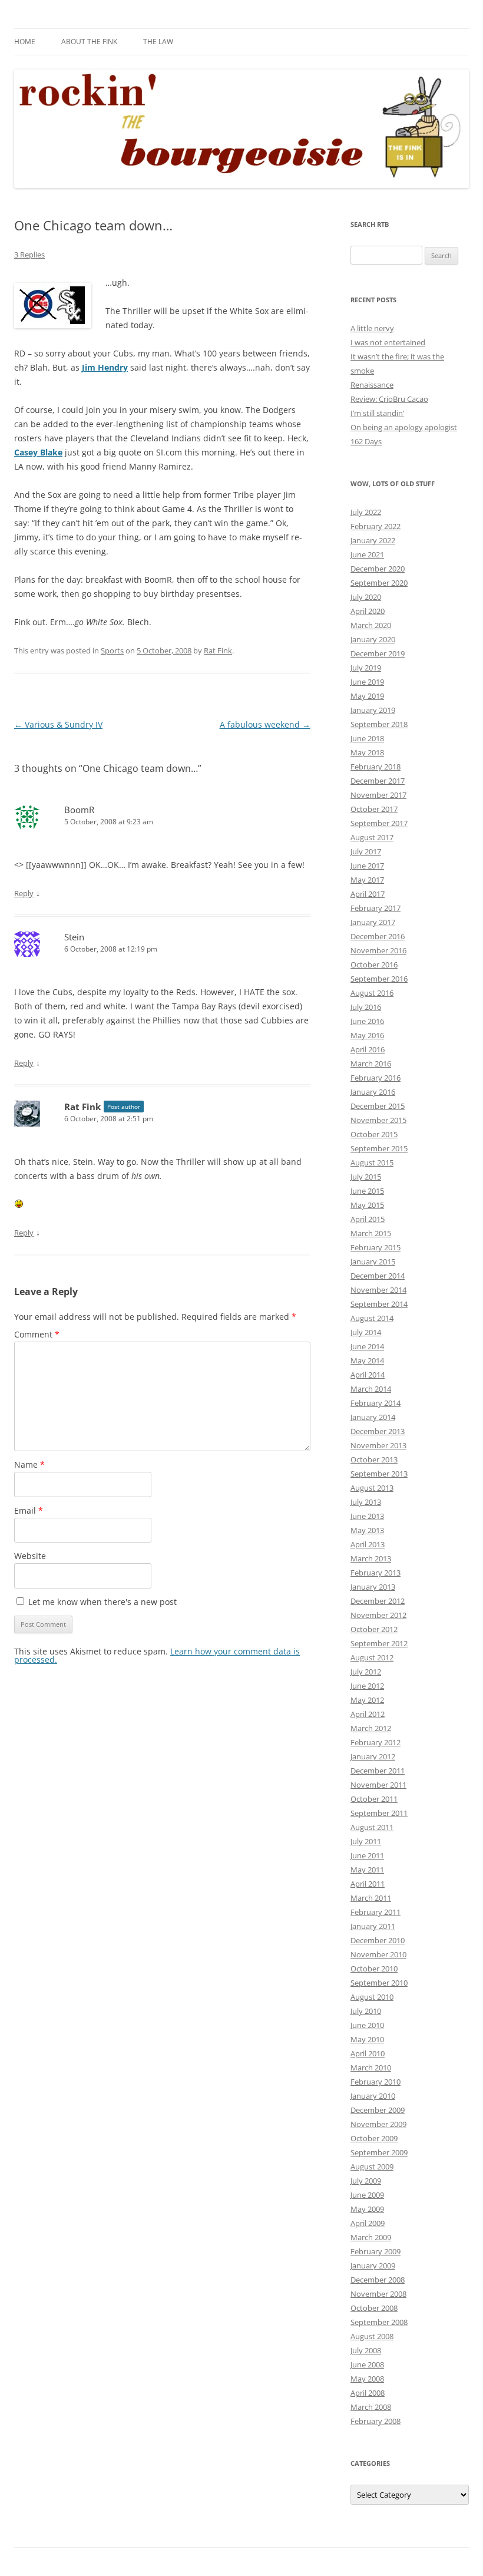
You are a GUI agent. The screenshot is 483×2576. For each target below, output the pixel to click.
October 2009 (374, 2138)
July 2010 (366, 2011)
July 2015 (366, 1177)
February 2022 (376, 526)
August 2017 (372, 837)
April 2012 (368, 1714)
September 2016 (379, 979)
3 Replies (29, 255)
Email (29, 1510)
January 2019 (373, 710)
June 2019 (367, 682)
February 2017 (376, 908)
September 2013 (379, 1474)
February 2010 (376, 2082)
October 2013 (374, 1459)
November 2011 (378, 1785)
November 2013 (378, 1445)
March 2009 (371, 2237)
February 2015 (376, 1247)
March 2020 (371, 625)
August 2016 (372, 993)
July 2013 (366, 1502)
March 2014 (371, 1389)
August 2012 (372, 1657)
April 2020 (368, 611)
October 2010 (374, 1969)
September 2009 (379, 2152)
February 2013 (376, 1573)
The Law (158, 42)
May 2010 (367, 2039)
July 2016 (366, 1007)
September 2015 (379, 1148)
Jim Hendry (105, 367)
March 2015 (371, 1233)
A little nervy (372, 328)
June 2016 (367, 1021)
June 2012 (367, 1686)
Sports (112, 650)
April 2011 (368, 1884)
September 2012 (379, 1643)
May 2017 (367, 880)
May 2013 (367, 1530)
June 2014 (367, 1346)
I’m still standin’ (377, 413)
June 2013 (367, 1516)
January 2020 (373, 639)
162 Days (366, 441)
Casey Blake (38, 452)
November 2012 (378, 1615)
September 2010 (379, 1983)
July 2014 (366, 1332)
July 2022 (366, 512)
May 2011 (367, 1870)
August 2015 (372, 1162)
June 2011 (367, 1855)
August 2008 (372, 2336)
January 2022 (373, 540)
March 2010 (371, 2068)
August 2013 (372, 1488)
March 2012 (371, 1728)
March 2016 (371, 1064)
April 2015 (368, 1219)
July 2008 (366, 2350)
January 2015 (373, 1261)
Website (30, 1556)
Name (29, 1464)
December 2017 (378, 781)
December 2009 (378, 2110)
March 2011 (371, 1898)
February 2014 (376, 1403)
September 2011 (379, 1813)
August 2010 (372, 1997)
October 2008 (374, 2308)
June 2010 (367, 2025)
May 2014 (367, 1360)
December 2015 (378, 1106)
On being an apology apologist (404, 427)
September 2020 (379, 583)
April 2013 (368, 1544)
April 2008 (368, 2393)
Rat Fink (218, 650)
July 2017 (366, 851)
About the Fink (89, 42)
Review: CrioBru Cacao (389, 399)
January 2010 (373, 2096)
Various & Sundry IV (58, 724)
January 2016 (373, 1092)
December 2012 (378, 1601)
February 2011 (376, 1912)
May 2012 (367, 1700)
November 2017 (378, 795)
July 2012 (366, 1672)
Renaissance (372, 385)
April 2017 (368, 894)
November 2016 (378, 950)
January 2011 (373, 1926)
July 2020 (366, 597)
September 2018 (379, 724)
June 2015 (367, 1191)
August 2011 (372, 1827)
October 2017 (374, 809)
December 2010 (378, 1940)
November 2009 (378, 2124)
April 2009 (368, 2223)
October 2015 (374, 1134)
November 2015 (378, 1120)
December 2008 (378, 2280)
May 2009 (367, 2209)
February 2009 (376, 2251)
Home (25, 42)
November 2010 (378, 1954)
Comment (37, 1334)
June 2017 (367, 866)
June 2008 (367, 2364)
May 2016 (367, 1035)
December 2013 (378, 1431)
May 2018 (367, 752)
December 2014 (378, 1276)
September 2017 (379, 823)
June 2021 (367, 554)
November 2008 (378, 2294)
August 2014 (372, 1318)
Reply (24, 893)
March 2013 (371, 1558)
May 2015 (367, 1205)
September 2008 (379, 2322)
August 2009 (372, 2167)
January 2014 (373, 1417)
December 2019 (378, 653)
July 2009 (366, 2181)
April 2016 (368, 1049)
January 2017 (373, 922)
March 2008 (371, 2407)
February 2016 (376, 1078)
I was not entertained (388, 342)
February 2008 (376, 2421)
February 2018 (376, 767)
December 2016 (378, 936)
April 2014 (368, 1375)
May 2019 (367, 696)
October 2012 (374, 1629)
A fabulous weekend (265, 724)
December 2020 (378, 569)
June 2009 (367, 2195)
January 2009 (373, 2265)
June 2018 (367, 738)
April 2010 (368, 2053)
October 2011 (374, 1799)
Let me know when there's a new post (101, 1602)
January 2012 (373, 1756)
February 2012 (376, 1742)
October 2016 (374, 965)
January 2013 (373, 1587)
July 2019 (366, 668)
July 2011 (366, 1841)
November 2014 (378, 1290)
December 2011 (378, 1771)
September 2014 (379, 1304)
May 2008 (367, 2379)
